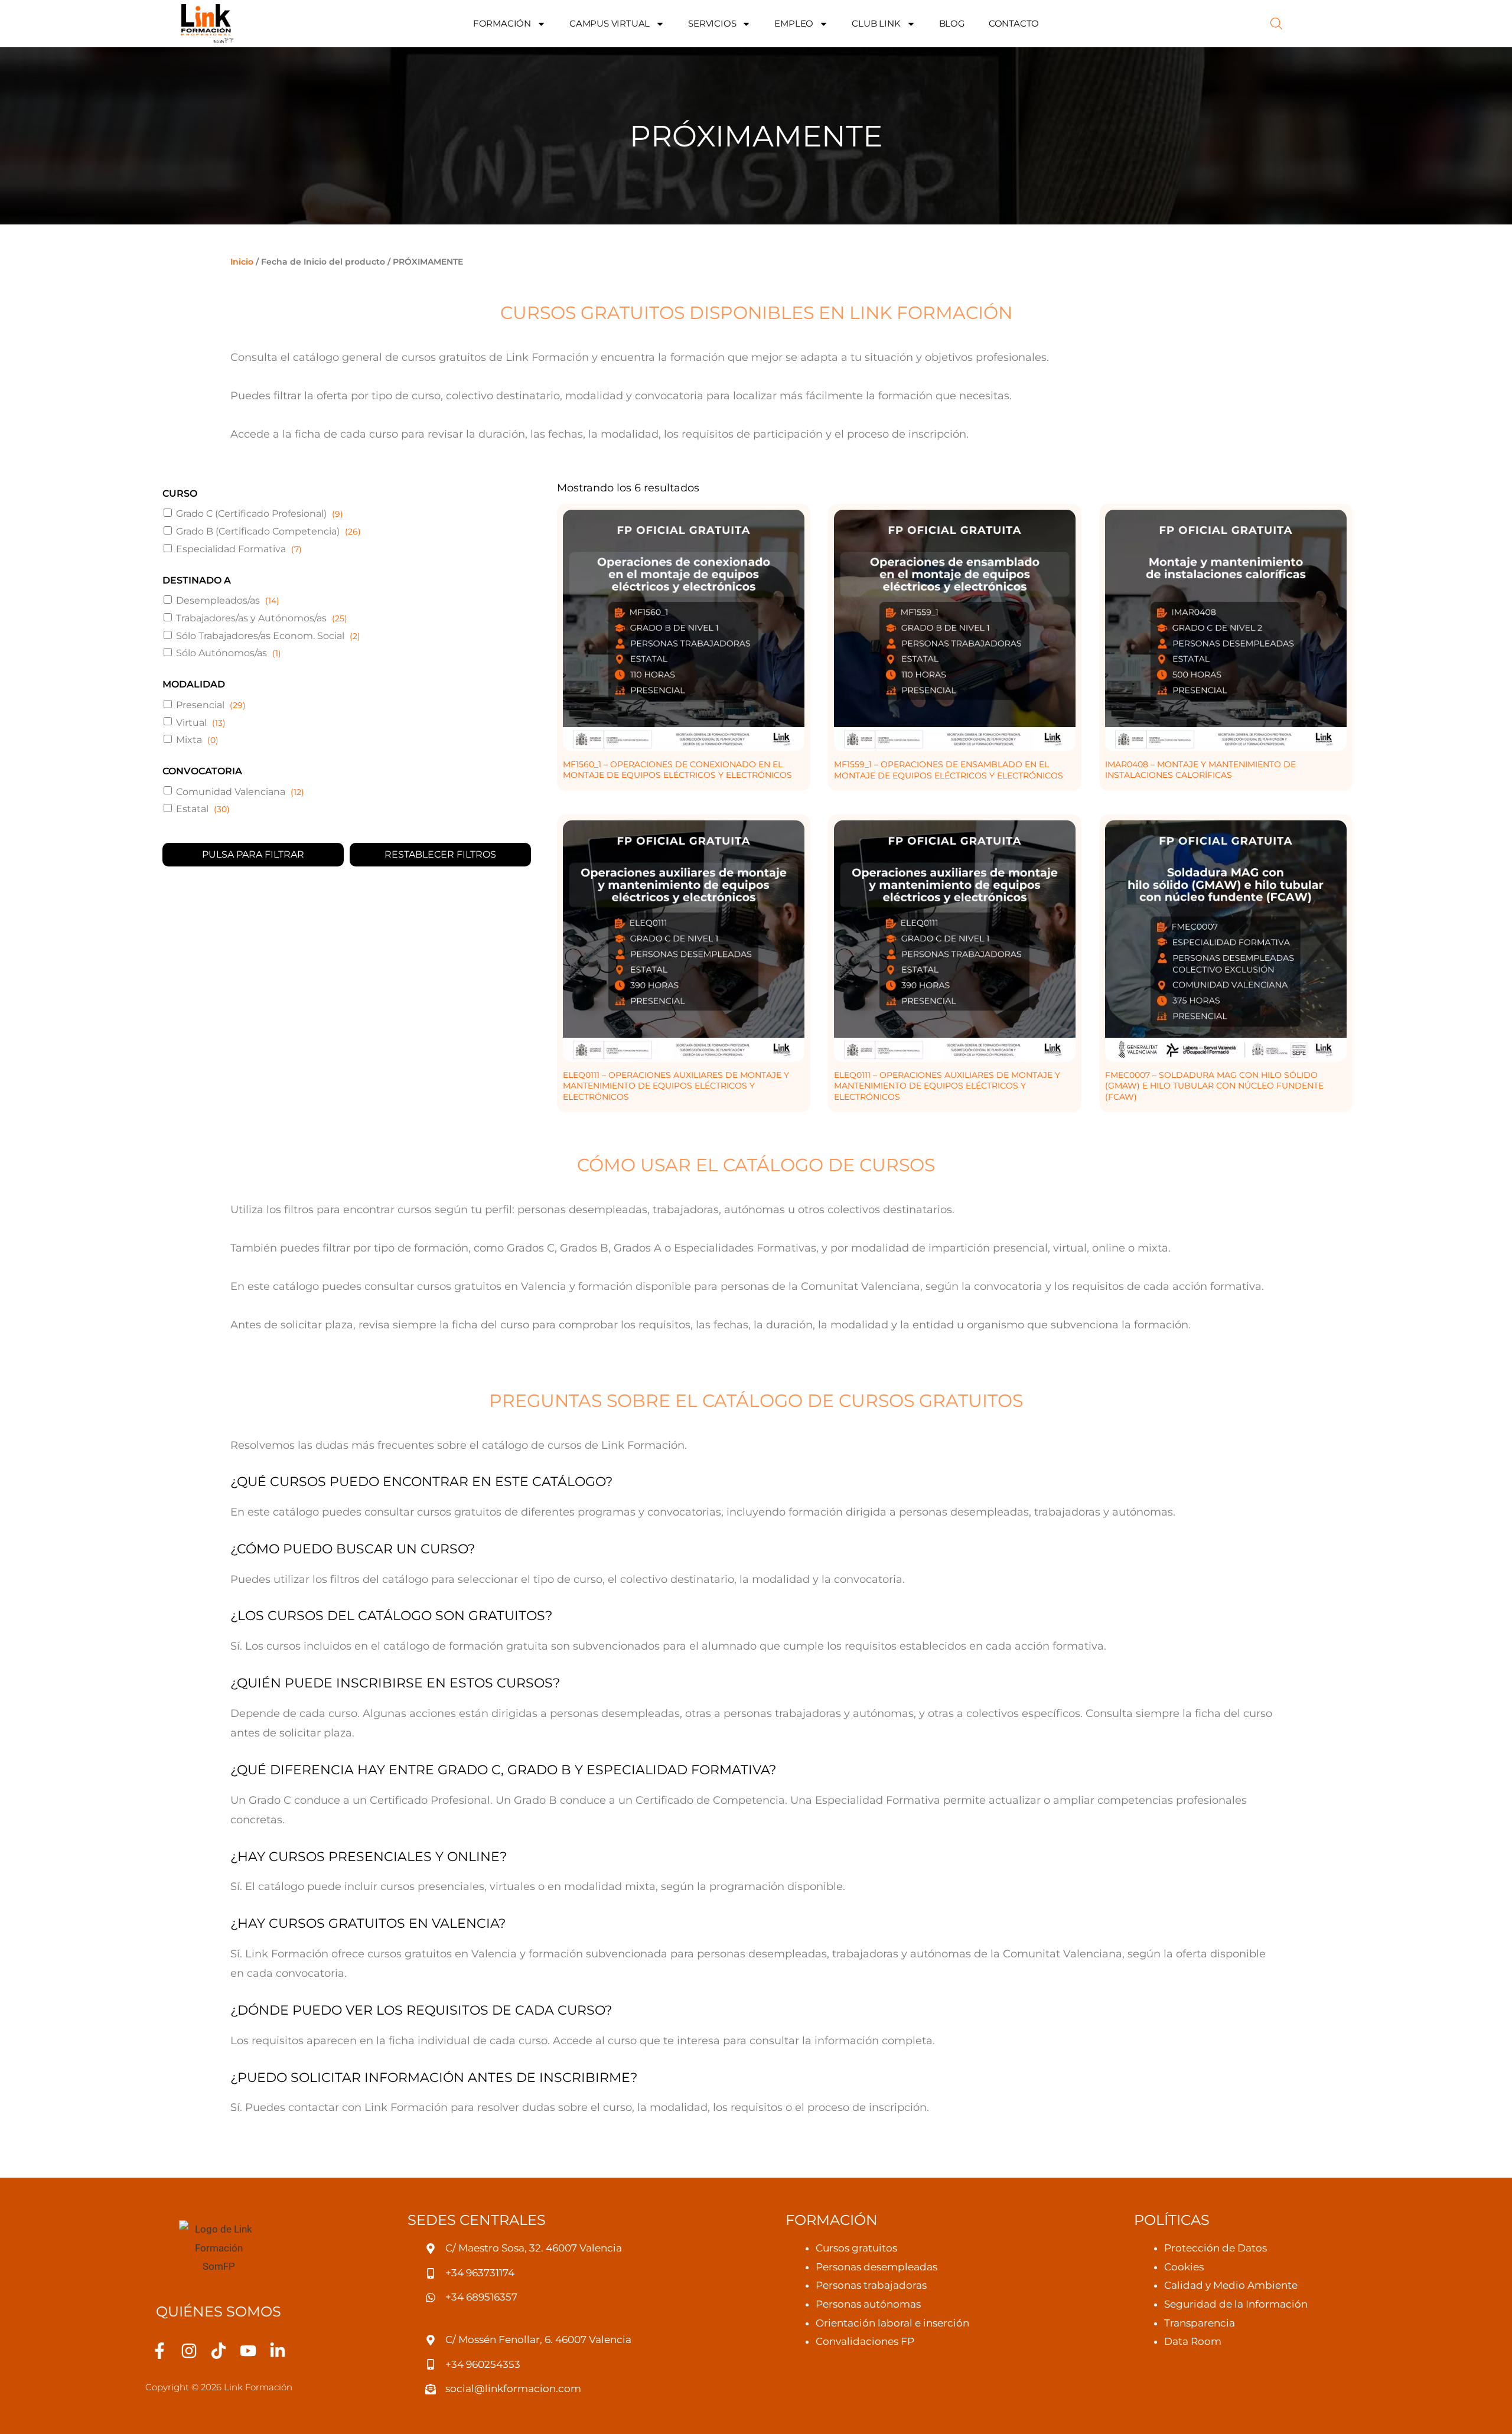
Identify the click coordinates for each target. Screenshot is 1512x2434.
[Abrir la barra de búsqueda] (1276, 24)
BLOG (952, 23)
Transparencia (1200, 2323)
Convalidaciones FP (865, 2341)
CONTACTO (1014, 23)
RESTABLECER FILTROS (440, 854)
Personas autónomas (868, 2304)
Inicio (242, 262)
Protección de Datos (1216, 2248)
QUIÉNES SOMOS (219, 2311)
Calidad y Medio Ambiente (1231, 2285)
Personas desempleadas (876, 2267)
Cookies (1184, 2267)
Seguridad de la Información (1236, 2304)
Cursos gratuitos (856, 2248)
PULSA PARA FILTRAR (253, 854)
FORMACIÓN (502, 23)
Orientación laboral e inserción (892, 2323)
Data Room (1193, 2341)
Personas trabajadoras (871, 2285)
